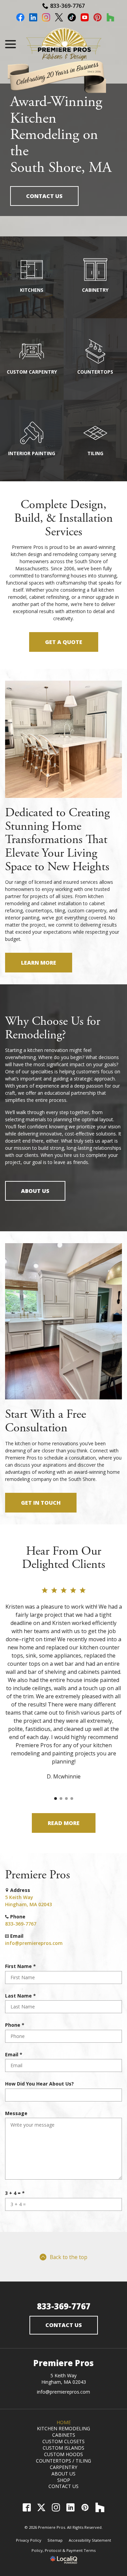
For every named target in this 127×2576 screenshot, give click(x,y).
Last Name (22, 1996)
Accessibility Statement (90, 2540)
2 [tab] (61, 1799)
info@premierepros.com (34, 1943)
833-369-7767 (67, 6)
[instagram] (46, 18)
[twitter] (59, 18)
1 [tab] (56, 1799)
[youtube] (85, 18)
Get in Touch (41, 1503)
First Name (22, 1966)
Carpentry (63, 2467)
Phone (16, 2025)
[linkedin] (33, 18)
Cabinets (64, 2435)
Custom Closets (63, 2441)
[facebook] (20, 18)
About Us (35, 1191)
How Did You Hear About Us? (39, 2084)
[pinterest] (98, 18)
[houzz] (110, 18)
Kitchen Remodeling (63, 2428)
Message (16, 2113)
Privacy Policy (29, 2540)
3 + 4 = (16, 2193)
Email (15, 2054)
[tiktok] (72, 18)
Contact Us (44, 196)
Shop (64, 2480)
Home (64, 2422)
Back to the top (69, 2257)
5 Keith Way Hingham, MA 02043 (64, 2379)
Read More (64, 1823)
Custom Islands (63, 2448)
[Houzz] (100, 2507)
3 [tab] (66, 1799)
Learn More (39, 963)
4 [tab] (72, 1799)
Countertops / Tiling (63, 2461)
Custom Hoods (63, 2454)
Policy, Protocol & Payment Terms (63, 2550)
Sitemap (55, 2540)
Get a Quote (64, 642)
